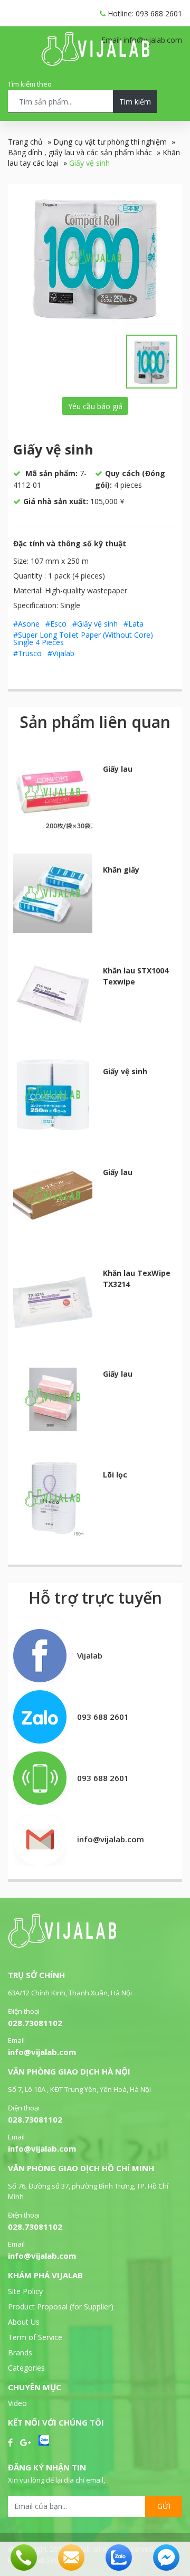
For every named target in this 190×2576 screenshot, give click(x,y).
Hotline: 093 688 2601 (144, 13)
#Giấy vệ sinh (95, 624)
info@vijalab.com (42, 2052)
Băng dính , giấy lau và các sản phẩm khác (80, 152)
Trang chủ (25, 142)
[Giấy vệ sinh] (95, 258)
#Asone (26, 624)
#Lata (134, 624)
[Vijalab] (62, 1945)
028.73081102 (35, 2023)
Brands (20, 2352)
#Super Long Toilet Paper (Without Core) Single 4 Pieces (83, 638)
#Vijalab (61, 653)
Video (17, 2403)
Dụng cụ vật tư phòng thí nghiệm (110, 142)
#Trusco (27, 653)
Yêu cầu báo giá (95, 406)
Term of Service (35, 2337)
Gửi (164, 2506)
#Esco (56, 624)
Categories (26, 2368)
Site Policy (25, 2291)
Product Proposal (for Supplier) (61, 2307)
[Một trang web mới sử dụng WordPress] (95, 63)
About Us (24, 2322)
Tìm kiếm (135, 102)
